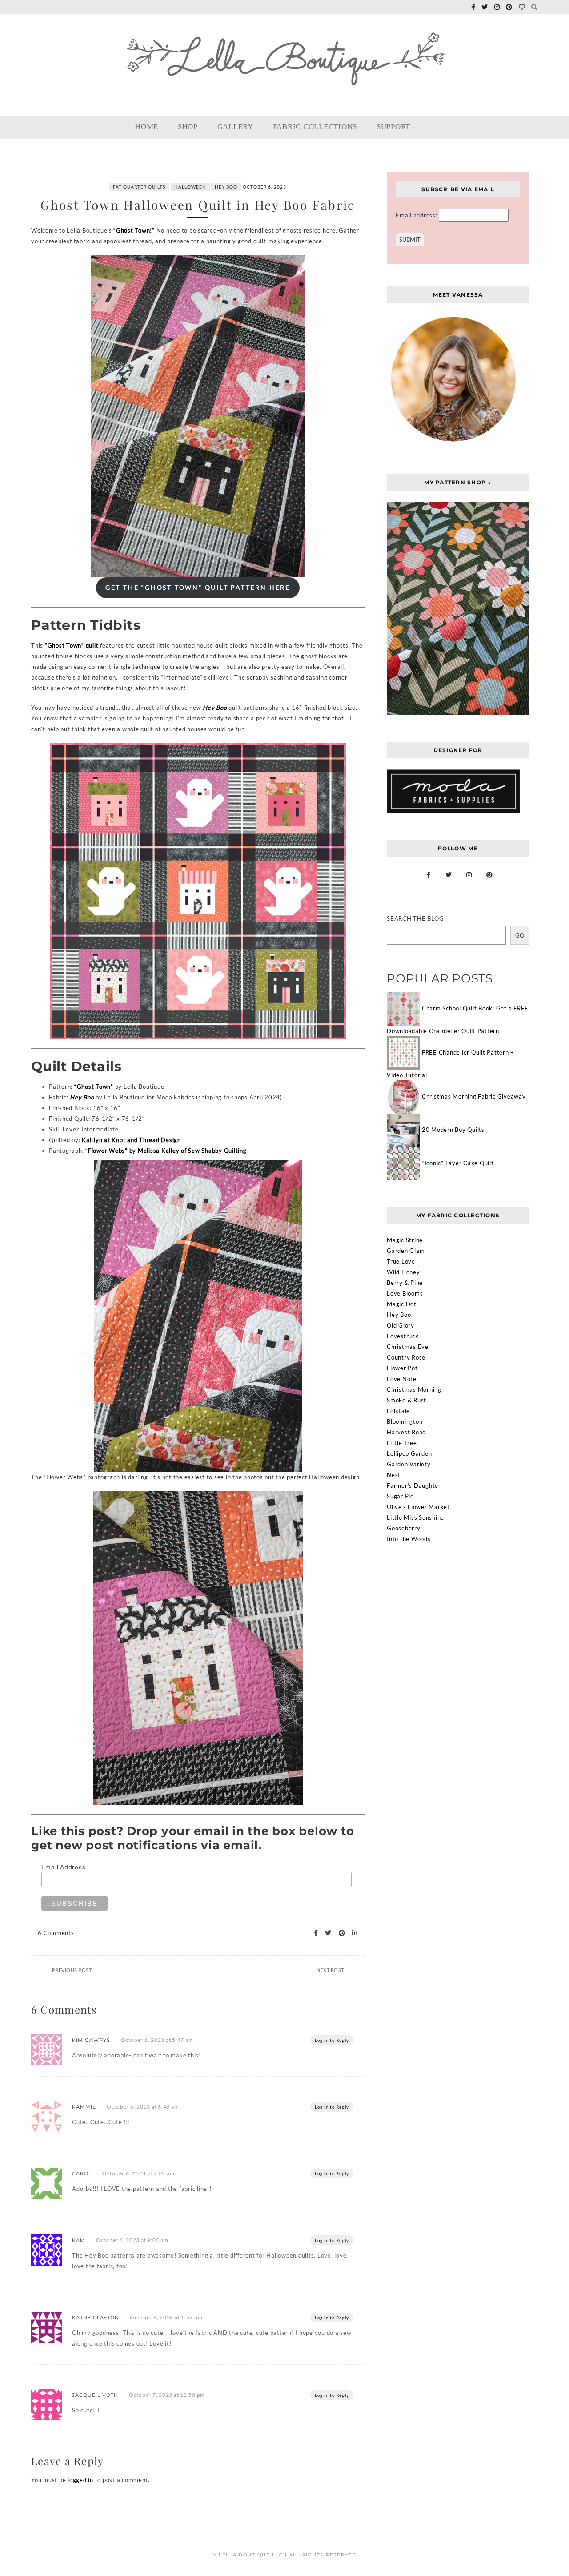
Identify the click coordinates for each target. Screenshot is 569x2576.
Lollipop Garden (409, 1453)
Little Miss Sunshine (415, 1517)
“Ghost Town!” (134, 230)
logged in (80, 2480)
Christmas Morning (414, 1389)
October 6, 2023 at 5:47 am (157, 2040)
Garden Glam (406, 1251)
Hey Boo (226, 187)
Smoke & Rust (407, 1400)
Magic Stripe (405, 1240)
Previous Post (72, 1970)
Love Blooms (405, 1293)
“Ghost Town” (94, 1087)
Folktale (398, 1411)
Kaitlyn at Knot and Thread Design (131, 1140)
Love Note (402, 1379)
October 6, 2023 (264, 187)
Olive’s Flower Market (418, 1507)
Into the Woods (409, 1539)
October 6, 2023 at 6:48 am (143, 2107)
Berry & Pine (405, 1283)
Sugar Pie (400, 1496)
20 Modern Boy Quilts (453, 1130)
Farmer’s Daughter (414, 1485)
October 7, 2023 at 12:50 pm (167, 2395)
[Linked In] (352, 1933)
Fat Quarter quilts (139, 187)
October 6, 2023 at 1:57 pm (166, 2317)
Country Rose (406, 1357)
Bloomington (405, 1421)
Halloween (190, 187)
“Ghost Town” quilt (72, 645)
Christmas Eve (408, 1347)
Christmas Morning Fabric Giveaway (474, 1096)
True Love (401, 1261)
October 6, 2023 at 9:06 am (132, 2240)
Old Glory (401, 1325)
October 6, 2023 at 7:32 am (138, 2173)
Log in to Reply (332, 2040)
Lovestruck (403, 1336)
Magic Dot (402, 1304)
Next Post (330, 1970)
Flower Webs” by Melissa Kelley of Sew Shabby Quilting (167, 1151)
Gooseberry (404, 1528)
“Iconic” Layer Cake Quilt (458, 1163)
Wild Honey (403, 1272)
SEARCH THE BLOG (415, 918)
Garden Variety (409, 1464)
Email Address (64, 1867)
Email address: (417, 215)
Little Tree (402, 1443)
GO (520, 935)
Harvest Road (406, 1432)
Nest (394, 1475)
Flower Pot (402, 1368)
